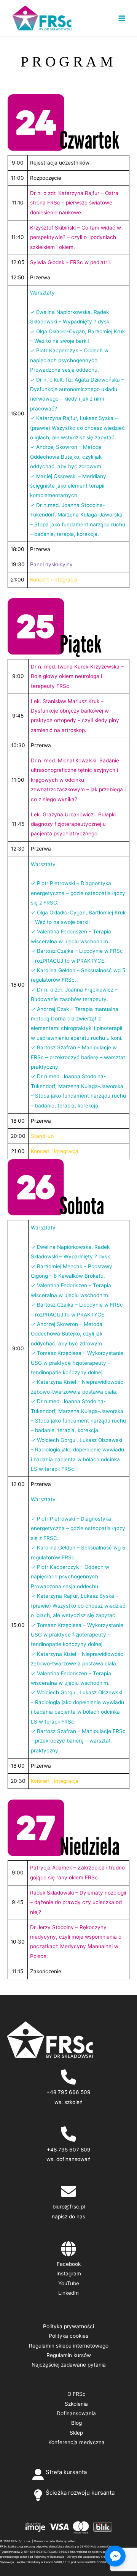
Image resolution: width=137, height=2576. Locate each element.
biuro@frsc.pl (69, 2207)
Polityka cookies (68, 2336)
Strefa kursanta (66, 2472)
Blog (76, 2423)
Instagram (69, 2273)
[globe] (68, 2249)
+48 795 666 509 (68, 2092)
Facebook (69, 2264)
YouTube (69, 2283)
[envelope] (68, 2191)
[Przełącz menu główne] (122, 18)
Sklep (76, 2433)
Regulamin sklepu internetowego (69, 2346)
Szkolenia (76, 2404)
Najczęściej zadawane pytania (69, 2365)
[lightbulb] (38, 2495)
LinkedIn (68, 2293)
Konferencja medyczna (76, 2442)
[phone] (68, 2077)
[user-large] (38, 2475)
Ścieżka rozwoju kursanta (80, 2493)
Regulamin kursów (69, 2355)
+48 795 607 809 (69, 2150)
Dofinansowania (76, 2413)
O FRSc (76, 2394)
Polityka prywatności (68, 2326)
